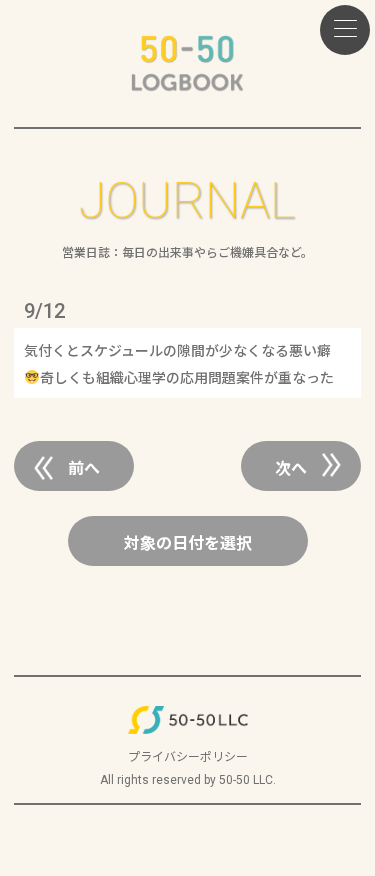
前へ (84, 467)
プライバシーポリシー (188, 755)
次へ (291, 467)
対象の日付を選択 (188, 542)
